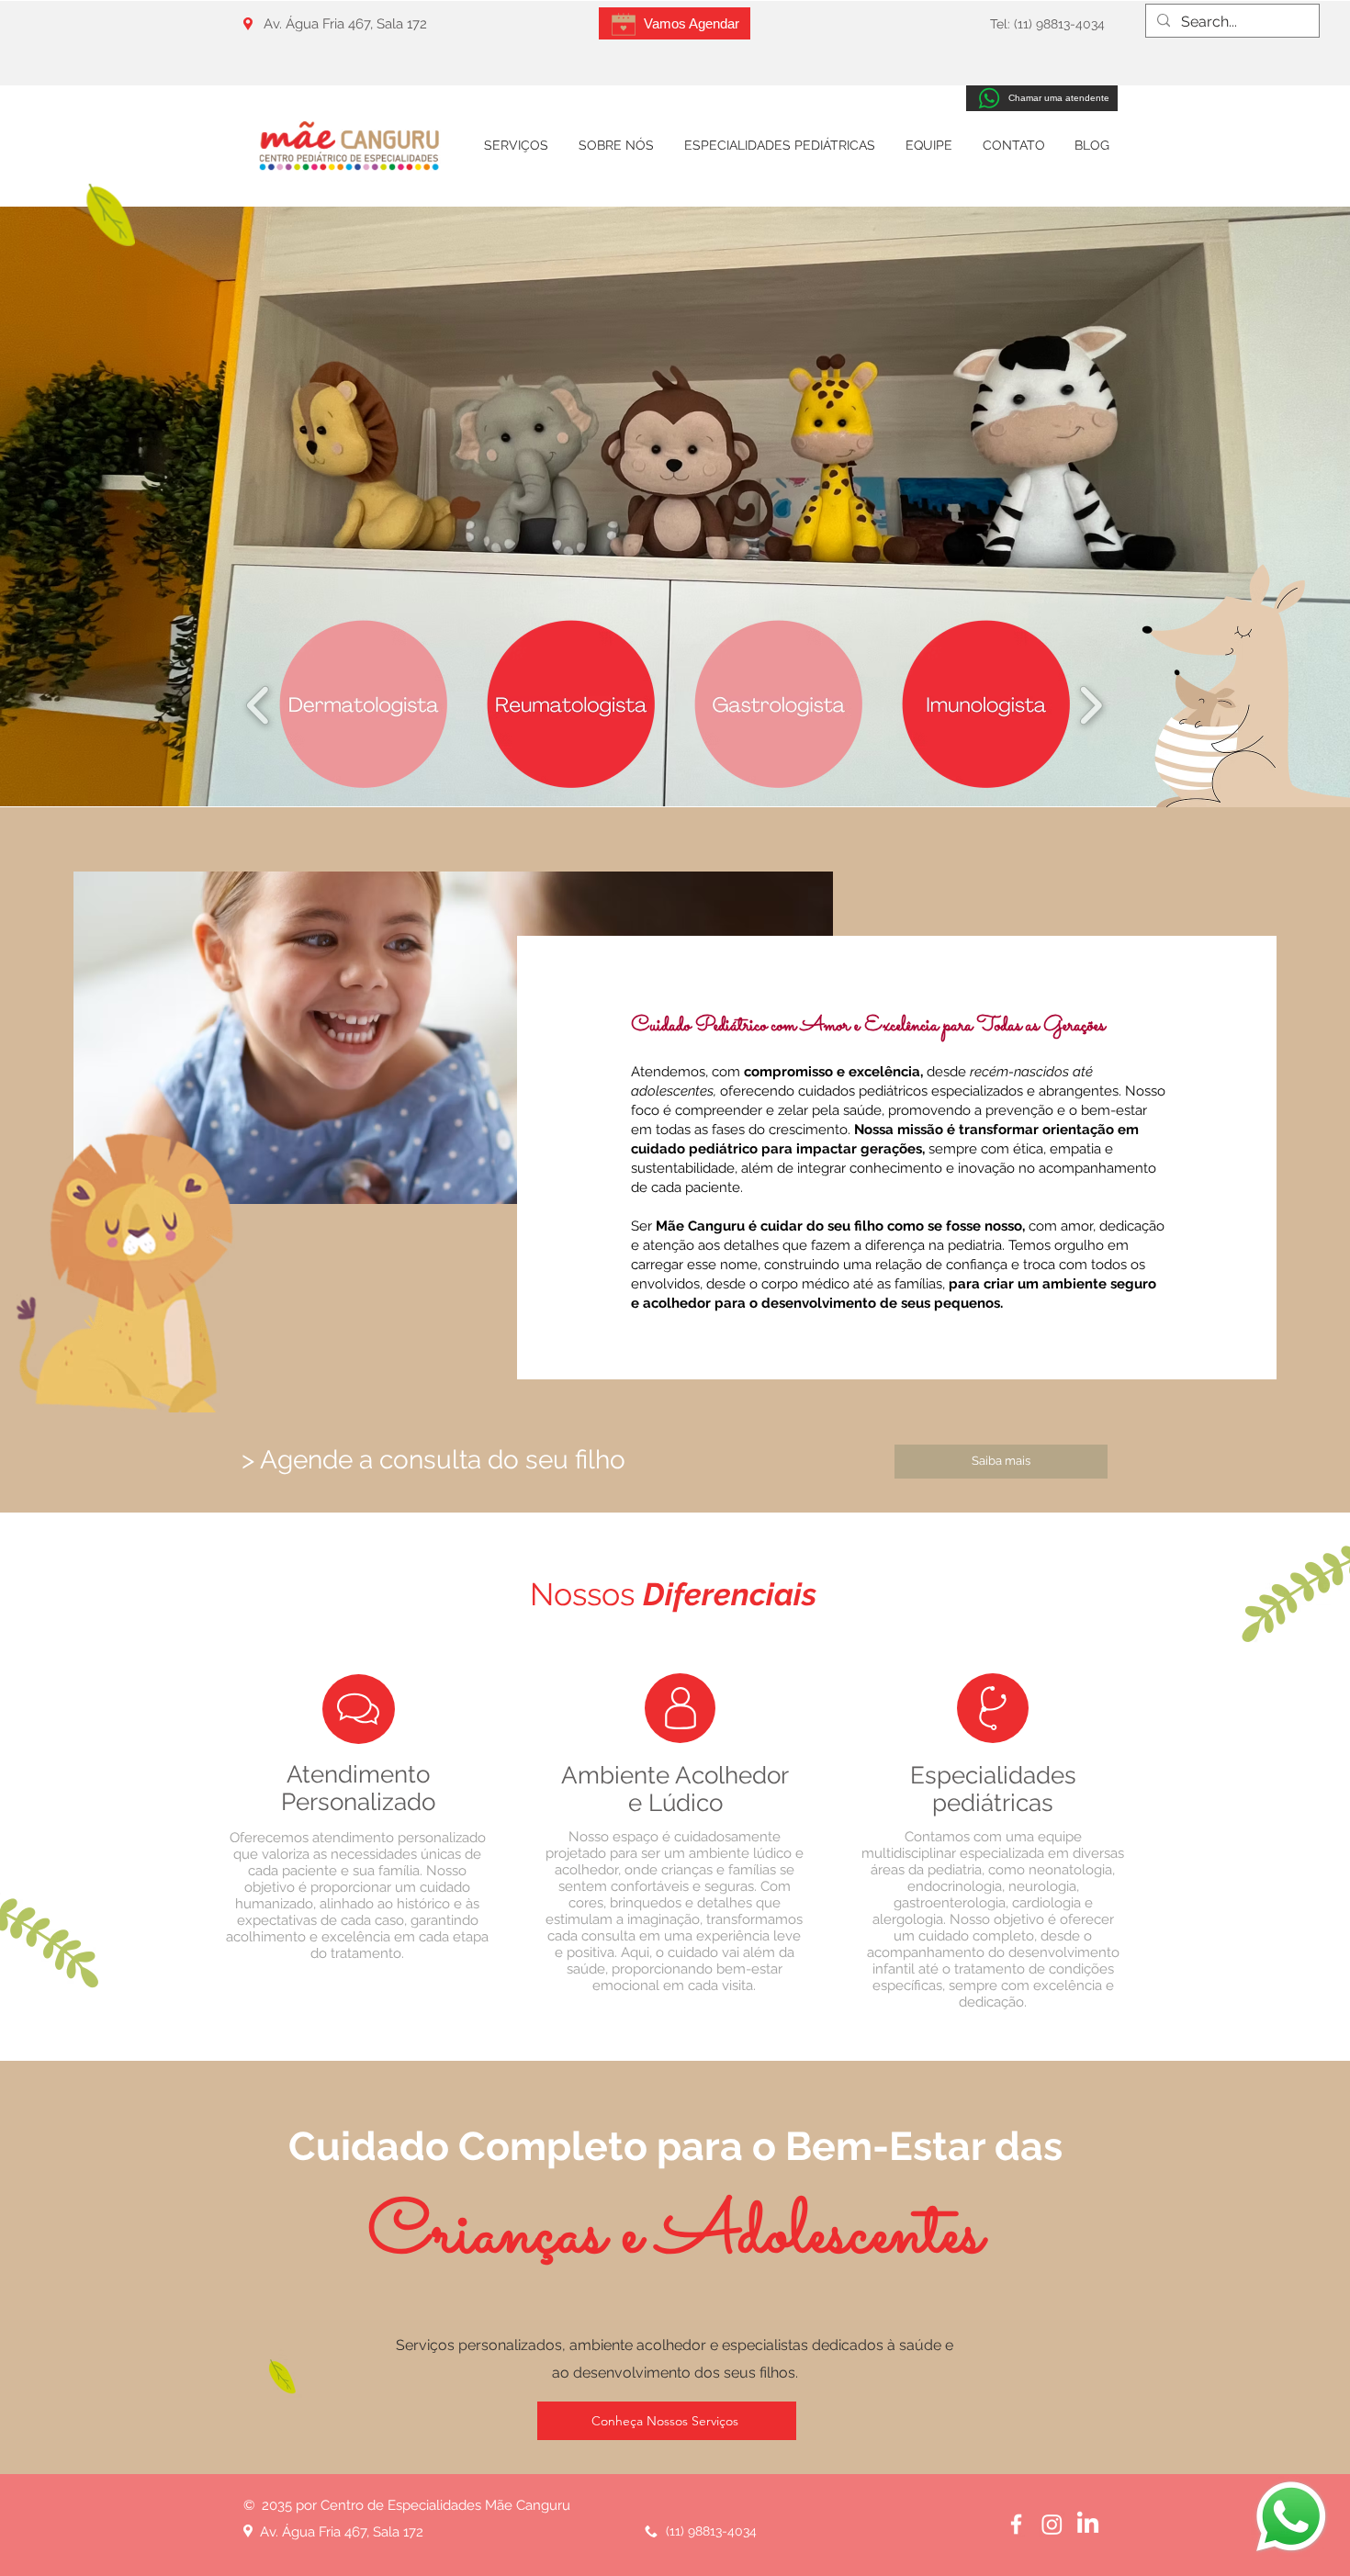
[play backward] (259, 705)
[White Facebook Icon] (1016, 2524)
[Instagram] (1052, 2524)
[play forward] (1091, 705)
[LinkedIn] (1088, 2524)
